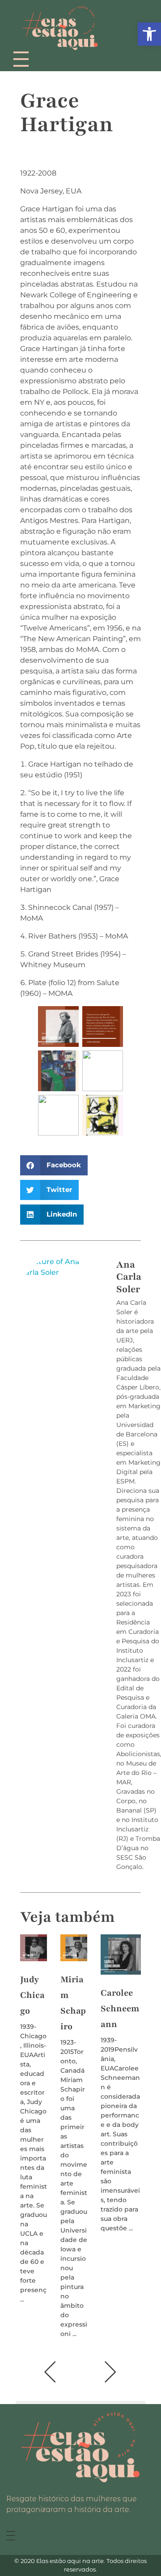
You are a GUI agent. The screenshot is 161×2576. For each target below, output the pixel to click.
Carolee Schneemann (120, 2009)
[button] (54, 1165)
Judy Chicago (32, 1995)
